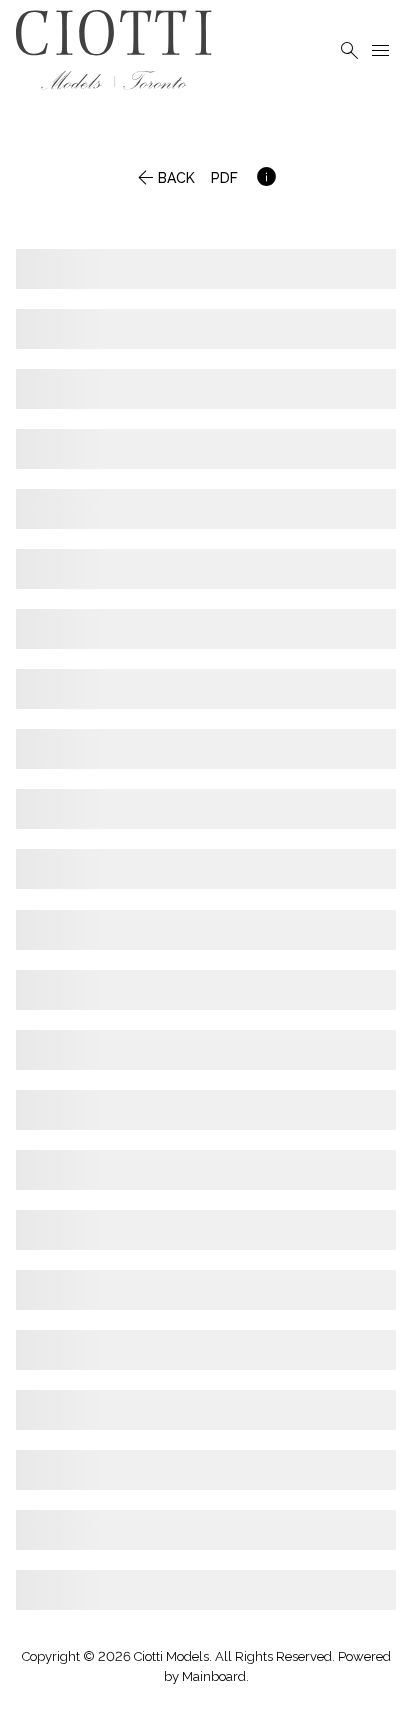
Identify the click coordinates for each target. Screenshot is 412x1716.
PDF (224, 185)
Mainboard (214, 1676)
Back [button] (164, 185)
